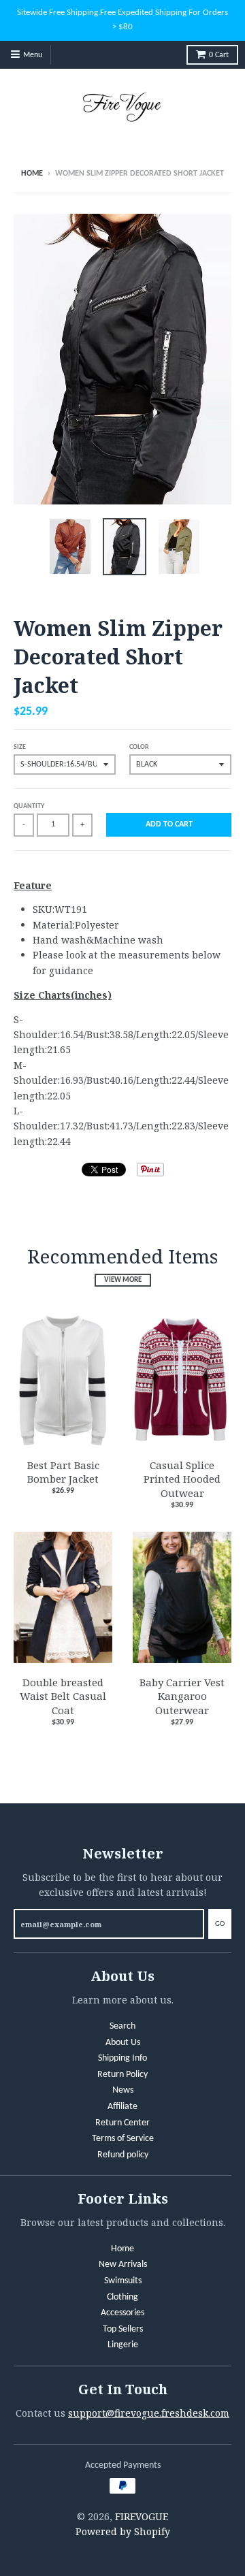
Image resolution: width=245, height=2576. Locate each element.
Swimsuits (123, 2281)
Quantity (29, 806)
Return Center (122, 2123)
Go (220, 1924)
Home (32, 174)
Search (122, 2026)
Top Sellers (123, 2329)
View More (123, 1280)
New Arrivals (123, 2265)
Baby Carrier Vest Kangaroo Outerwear (182, 1696)
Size (20, 747)
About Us (123, 2043)
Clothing (122, 2297)
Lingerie (123, 2345)
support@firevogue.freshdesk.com (149, 2413)
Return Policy (122, 2075)
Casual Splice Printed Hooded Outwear (182, 1479)
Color (139, 747)
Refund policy (123, 2155)
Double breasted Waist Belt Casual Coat (63, 1696)
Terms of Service (123, 2139)
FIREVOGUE (142, 2516)
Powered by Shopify (123, 2531)
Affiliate (122, 2107)
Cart (219, 55)
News (123, 2090)
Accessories (122, 2313)
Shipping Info (122, 2058)
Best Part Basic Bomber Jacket (63, 1472)
